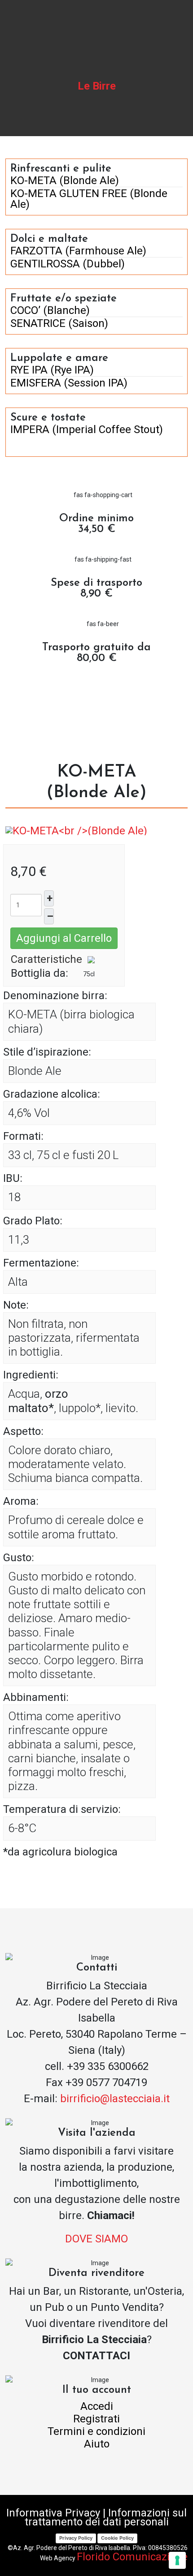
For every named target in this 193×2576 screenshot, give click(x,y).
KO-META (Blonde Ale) (65, 180)
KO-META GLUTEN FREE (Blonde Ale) (89, 199)
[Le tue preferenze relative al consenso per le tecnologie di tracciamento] (177, 2560)
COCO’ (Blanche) (50, 310)
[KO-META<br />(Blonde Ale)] (76, 830)
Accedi (97, 2406)
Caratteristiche (46, 959)
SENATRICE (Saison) (59, 323)
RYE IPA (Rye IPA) (52, 370)
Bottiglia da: (39, 973)
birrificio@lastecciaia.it (115, 2099)
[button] (182, 20)
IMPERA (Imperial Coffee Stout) (87, 429)
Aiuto (97, 2444)
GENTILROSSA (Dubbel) (68, 264)
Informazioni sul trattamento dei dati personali (106, 2517)
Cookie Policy (117, 2538)
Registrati (96, 2419)
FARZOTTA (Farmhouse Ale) (78, 251)
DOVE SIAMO (96, 2239)
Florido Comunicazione (132, 2557)
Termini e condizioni (96, 2431)
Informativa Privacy (53, 2513)
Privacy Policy (76, 2538)
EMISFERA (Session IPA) (69, 383)
